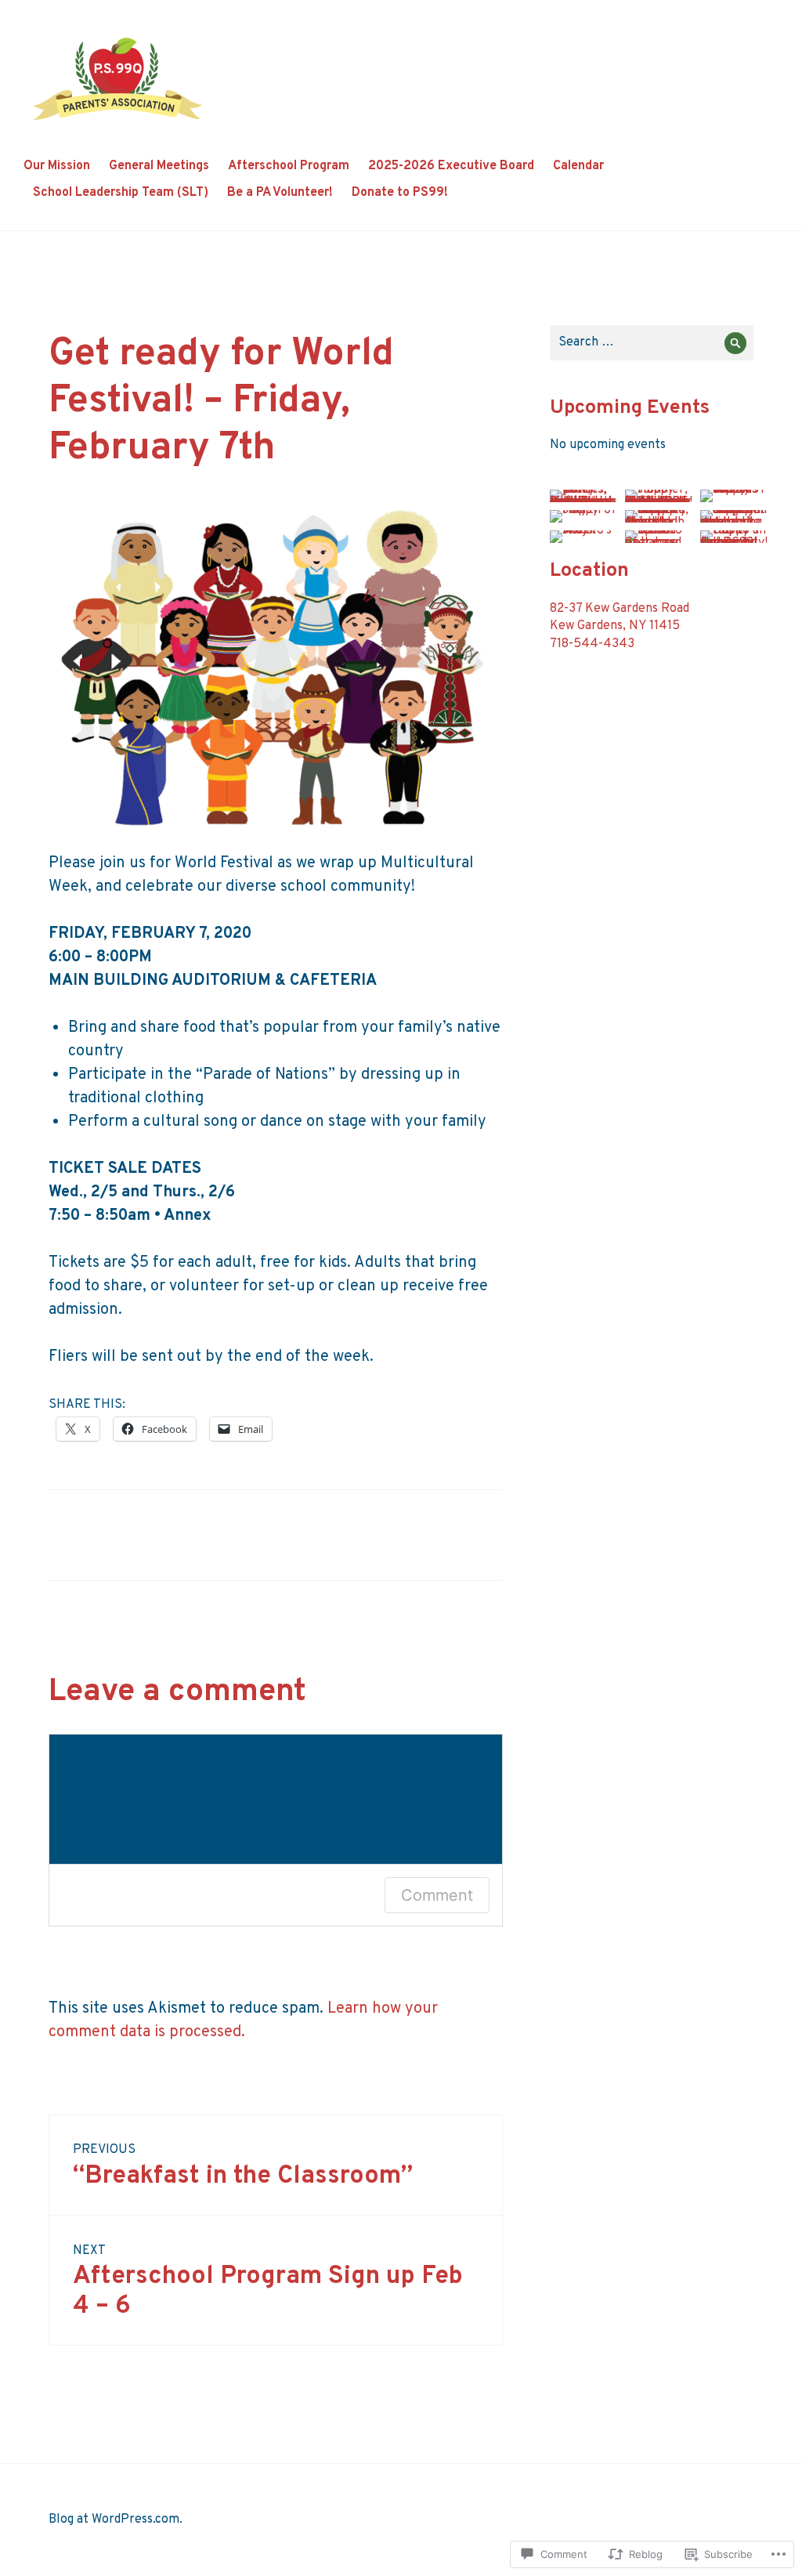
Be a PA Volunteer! (280, 193)
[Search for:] (652, 342)
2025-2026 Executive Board (451, 166)
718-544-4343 (592, 644)
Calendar (578, 166)
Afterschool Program (289, 166)
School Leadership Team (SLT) (121, 193)
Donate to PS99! (400, 193)
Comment (437, 1895)
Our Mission (57, 166)
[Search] (736, 343)
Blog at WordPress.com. (116, 2520)
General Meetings (159, 166)
